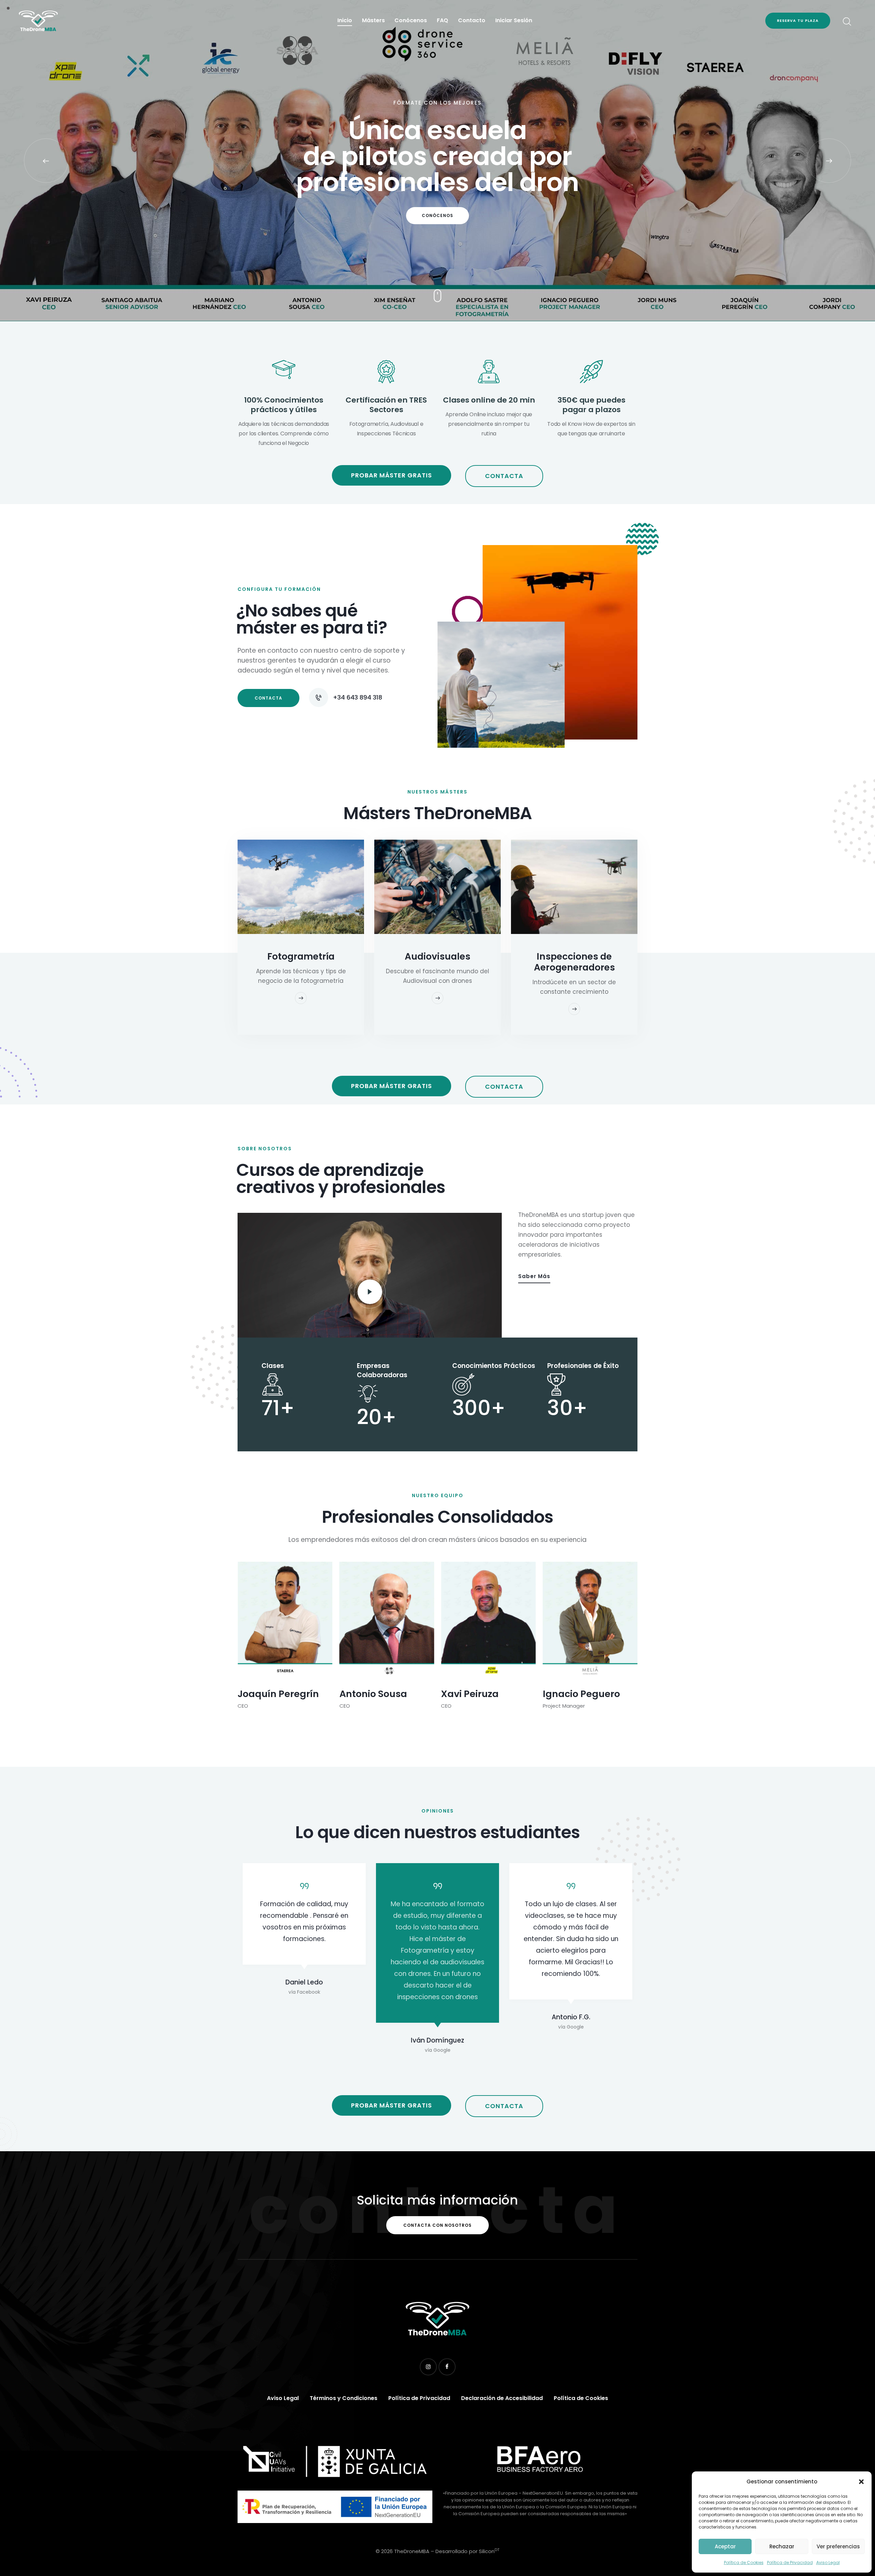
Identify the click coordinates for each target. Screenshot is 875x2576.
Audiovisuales (437, 957)
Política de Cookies (744, 2563)
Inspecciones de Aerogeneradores (574, 962)
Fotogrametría (301, 957)
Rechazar (782, 2546)
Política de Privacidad (790, 2563)
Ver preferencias (838, 2546)
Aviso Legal (828, 2563)
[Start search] (846, 22)
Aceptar (725, 2546)
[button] (861, 2482)
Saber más (534, 1276)
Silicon (489, 2551)
